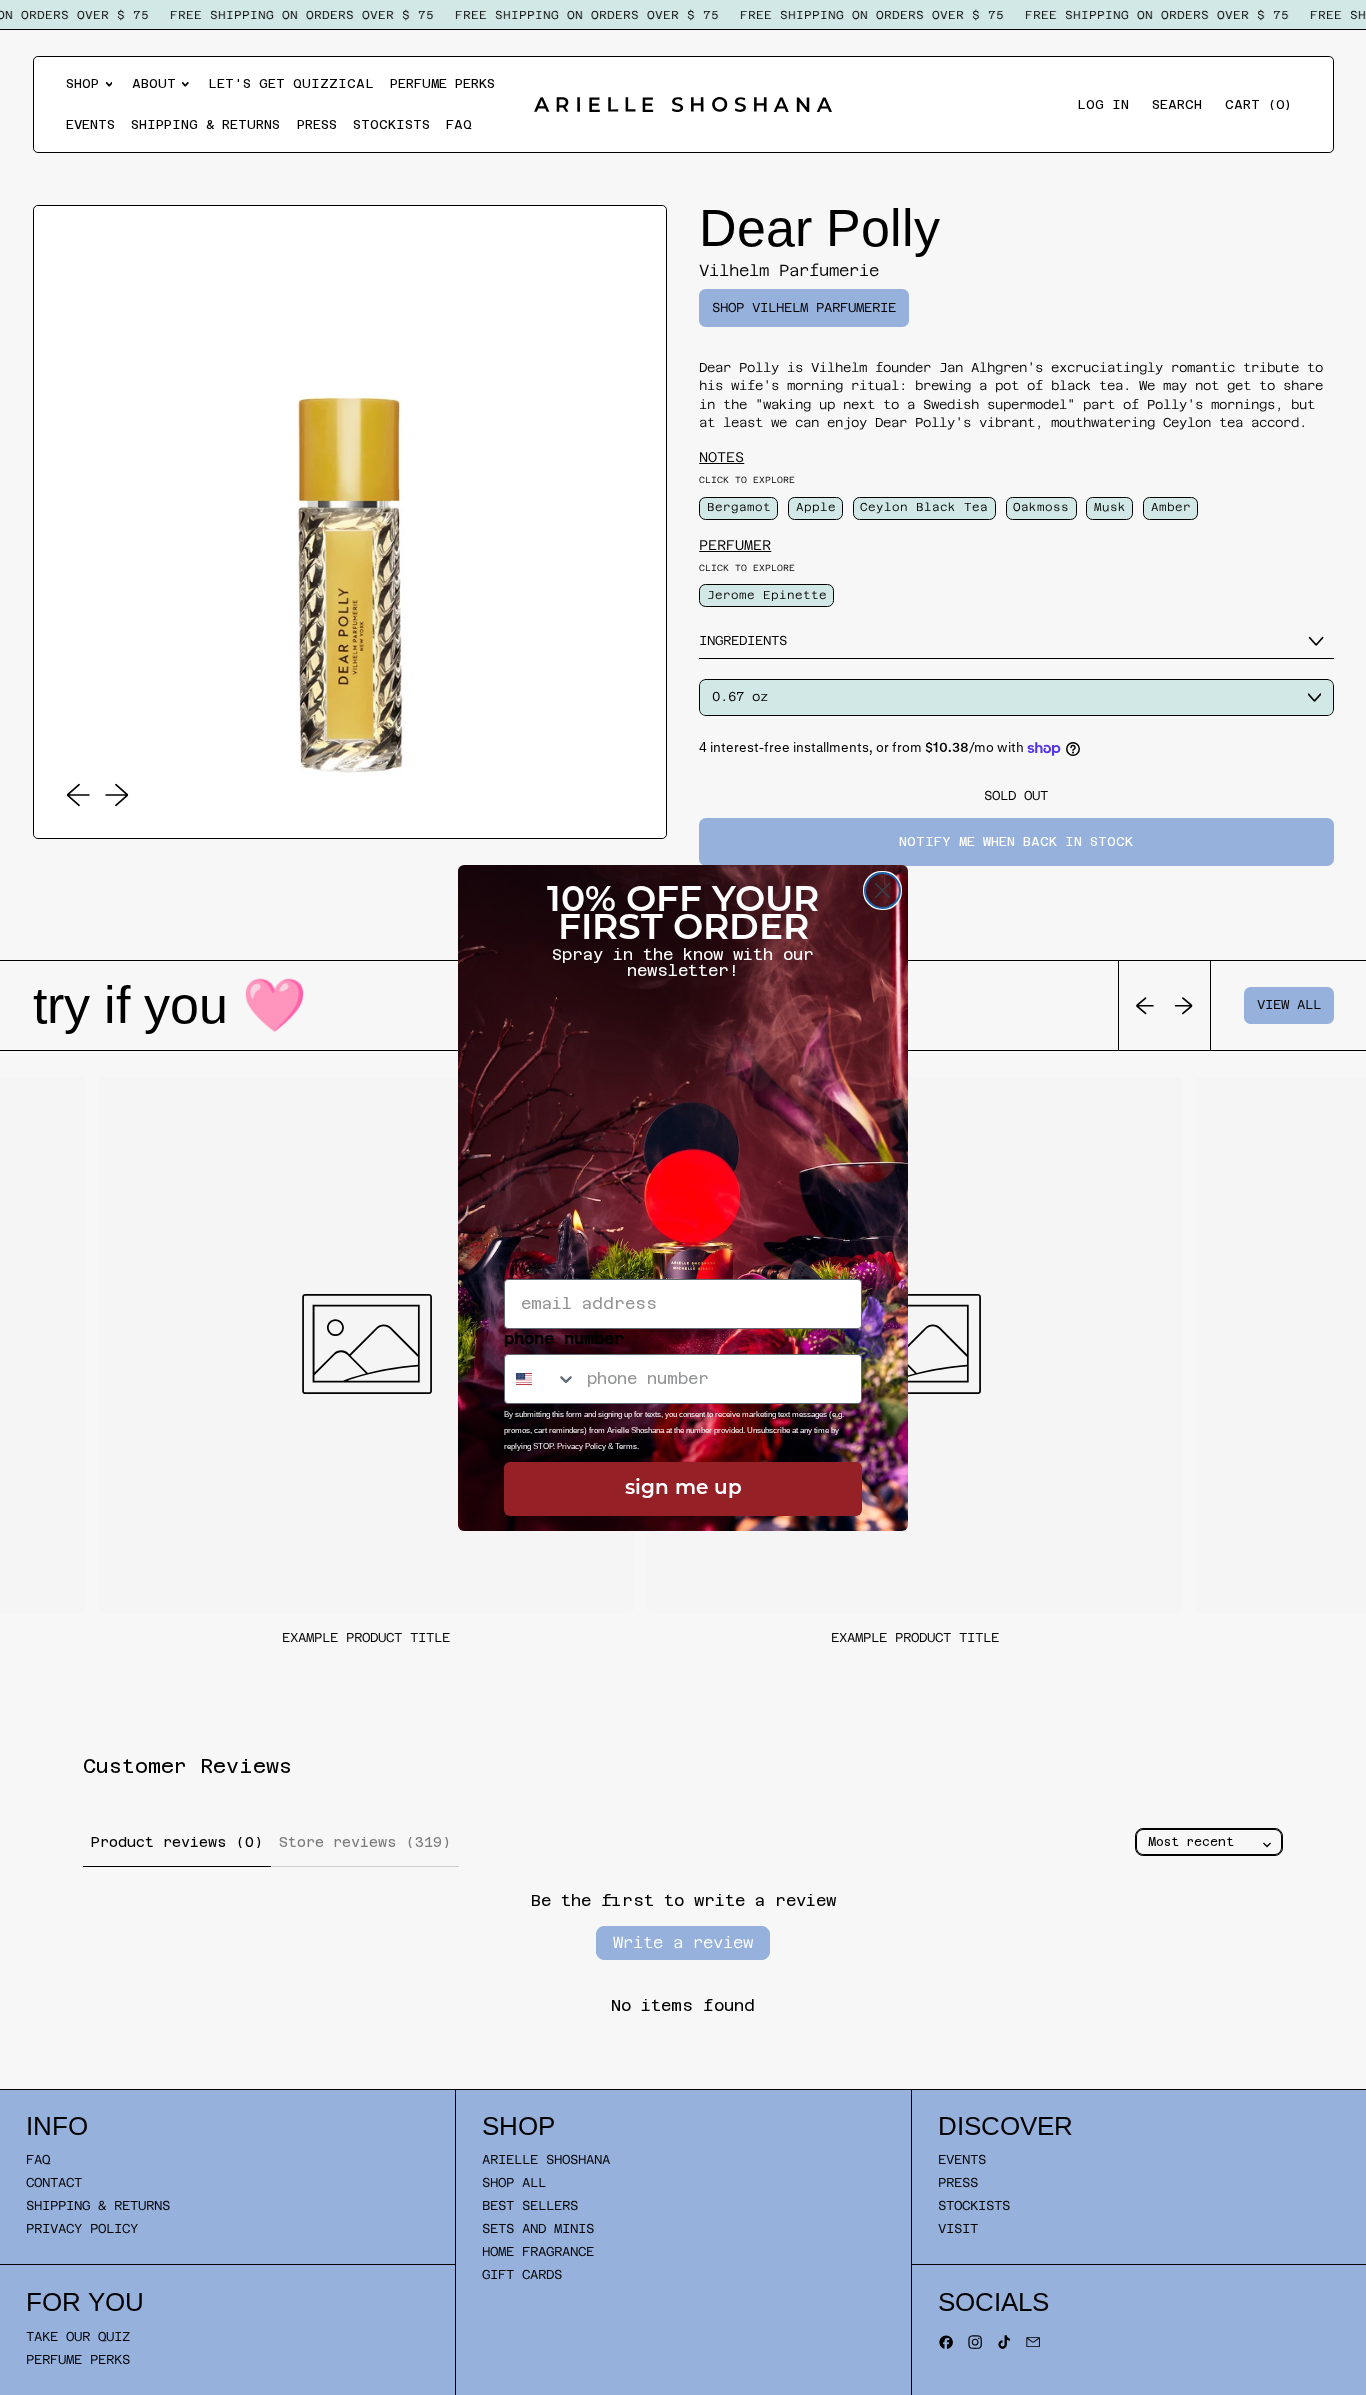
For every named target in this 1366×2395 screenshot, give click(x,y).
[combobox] (541, 1379)
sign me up (683, 1489)
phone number (564, 1338)
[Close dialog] (882, 890)
